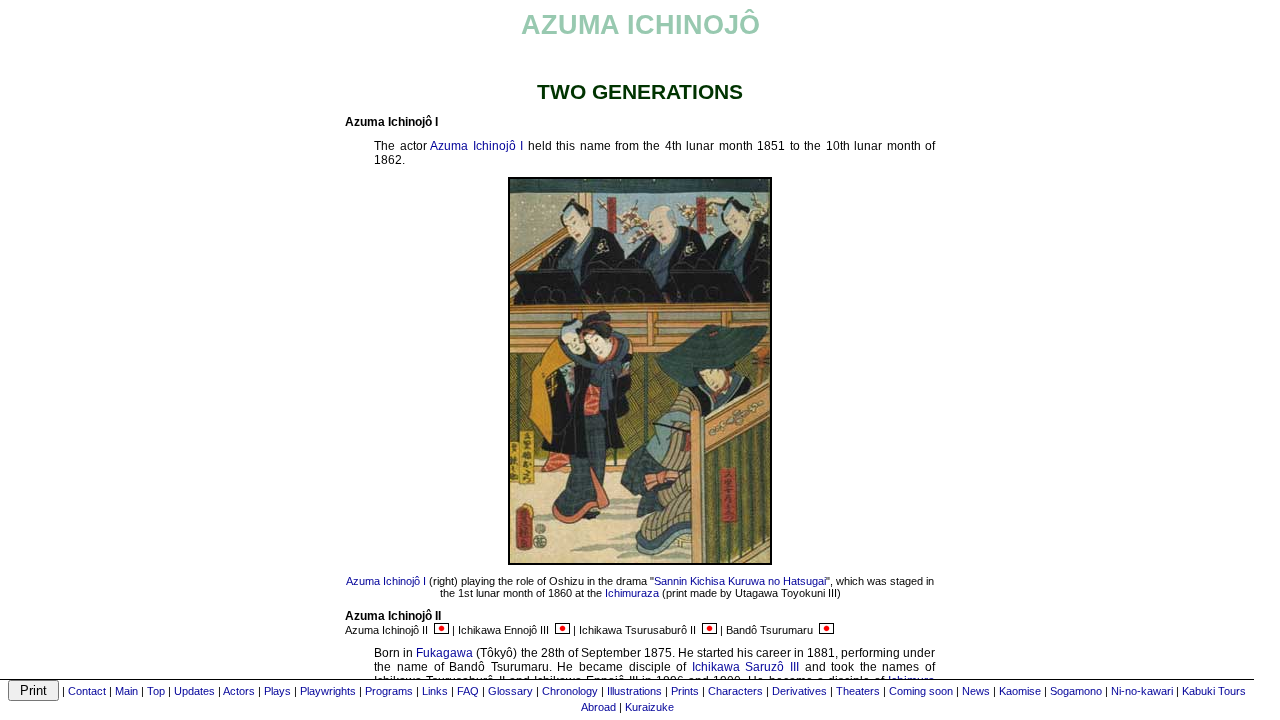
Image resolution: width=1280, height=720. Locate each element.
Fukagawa (444, 653)
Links (435, 691)
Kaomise (1020, 691)
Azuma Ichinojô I (476, 146)
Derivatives (799, 691)
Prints (685, 691)
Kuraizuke (649, 707)
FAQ (468, 691)
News (976, 691)
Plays (277, 691)
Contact (87, 691)
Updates (194, 691)
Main (126, 691)
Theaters (858, 691)
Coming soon (921, 691)
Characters (735, 691)
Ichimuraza (632, 593)
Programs (389, 691)
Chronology (570, 691)
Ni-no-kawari (1142, 691)
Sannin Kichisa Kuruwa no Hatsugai (740, 581)
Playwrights (328, 691)
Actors (239, 691)
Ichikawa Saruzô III (745, 667)
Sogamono (1076, 691)
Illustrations (634, 691)
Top (156, 691)
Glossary (510, 691)
